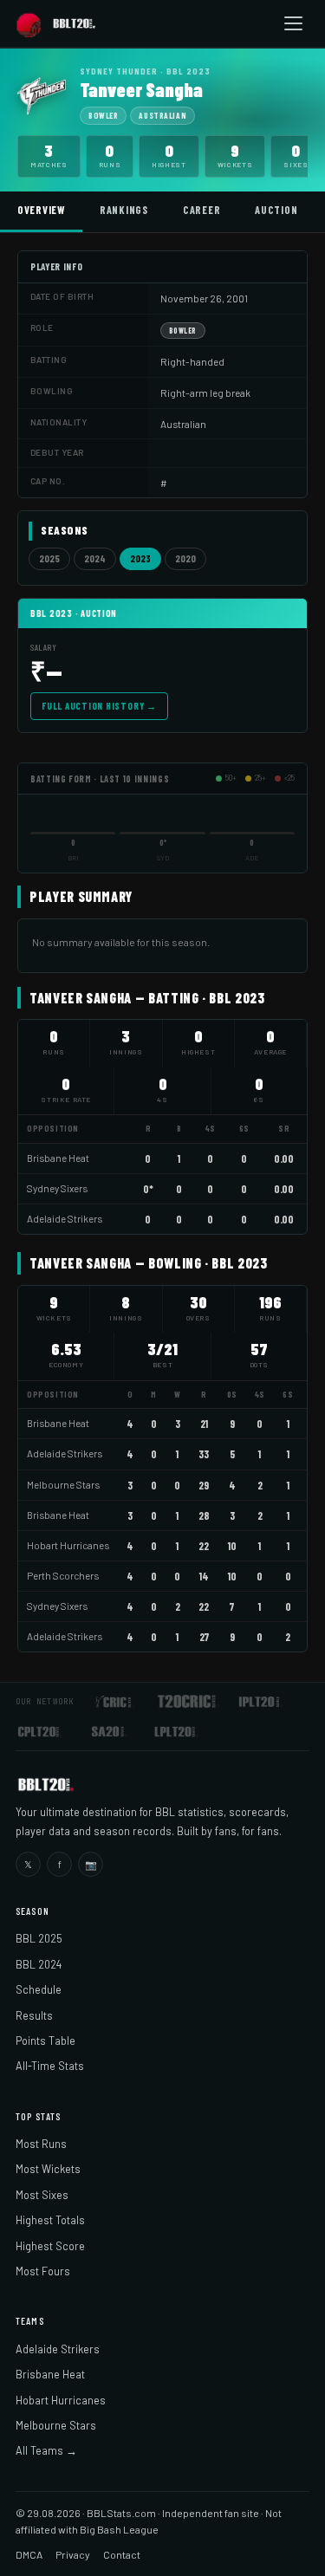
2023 (140, 558)
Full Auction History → (99, 706)
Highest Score (50, 2246)
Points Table (45, 2041)
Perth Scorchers (63, 1576)
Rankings (124, 210)
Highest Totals (50, 2220)
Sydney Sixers (57, 1188)
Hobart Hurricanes (68, 1545)
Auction (276, 210)
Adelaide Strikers (65, 1219)
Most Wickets (48, 2169)
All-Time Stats (50, 2066)
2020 (185, 558)
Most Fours (43, 2271)
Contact (122, 2554)
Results (34, 2015)
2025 (49, 558)
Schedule (39, 1989)
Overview (41, 210)
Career (201, 210)
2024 (95, 558)
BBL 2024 (39, 1964)
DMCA (29, 2554)
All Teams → (46, 2450)
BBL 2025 (39, 1938)
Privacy (73, 2554)
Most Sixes (42, 2195)
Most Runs (41, 2144)
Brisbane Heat (58, 1158)
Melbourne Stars (63, 1485)
